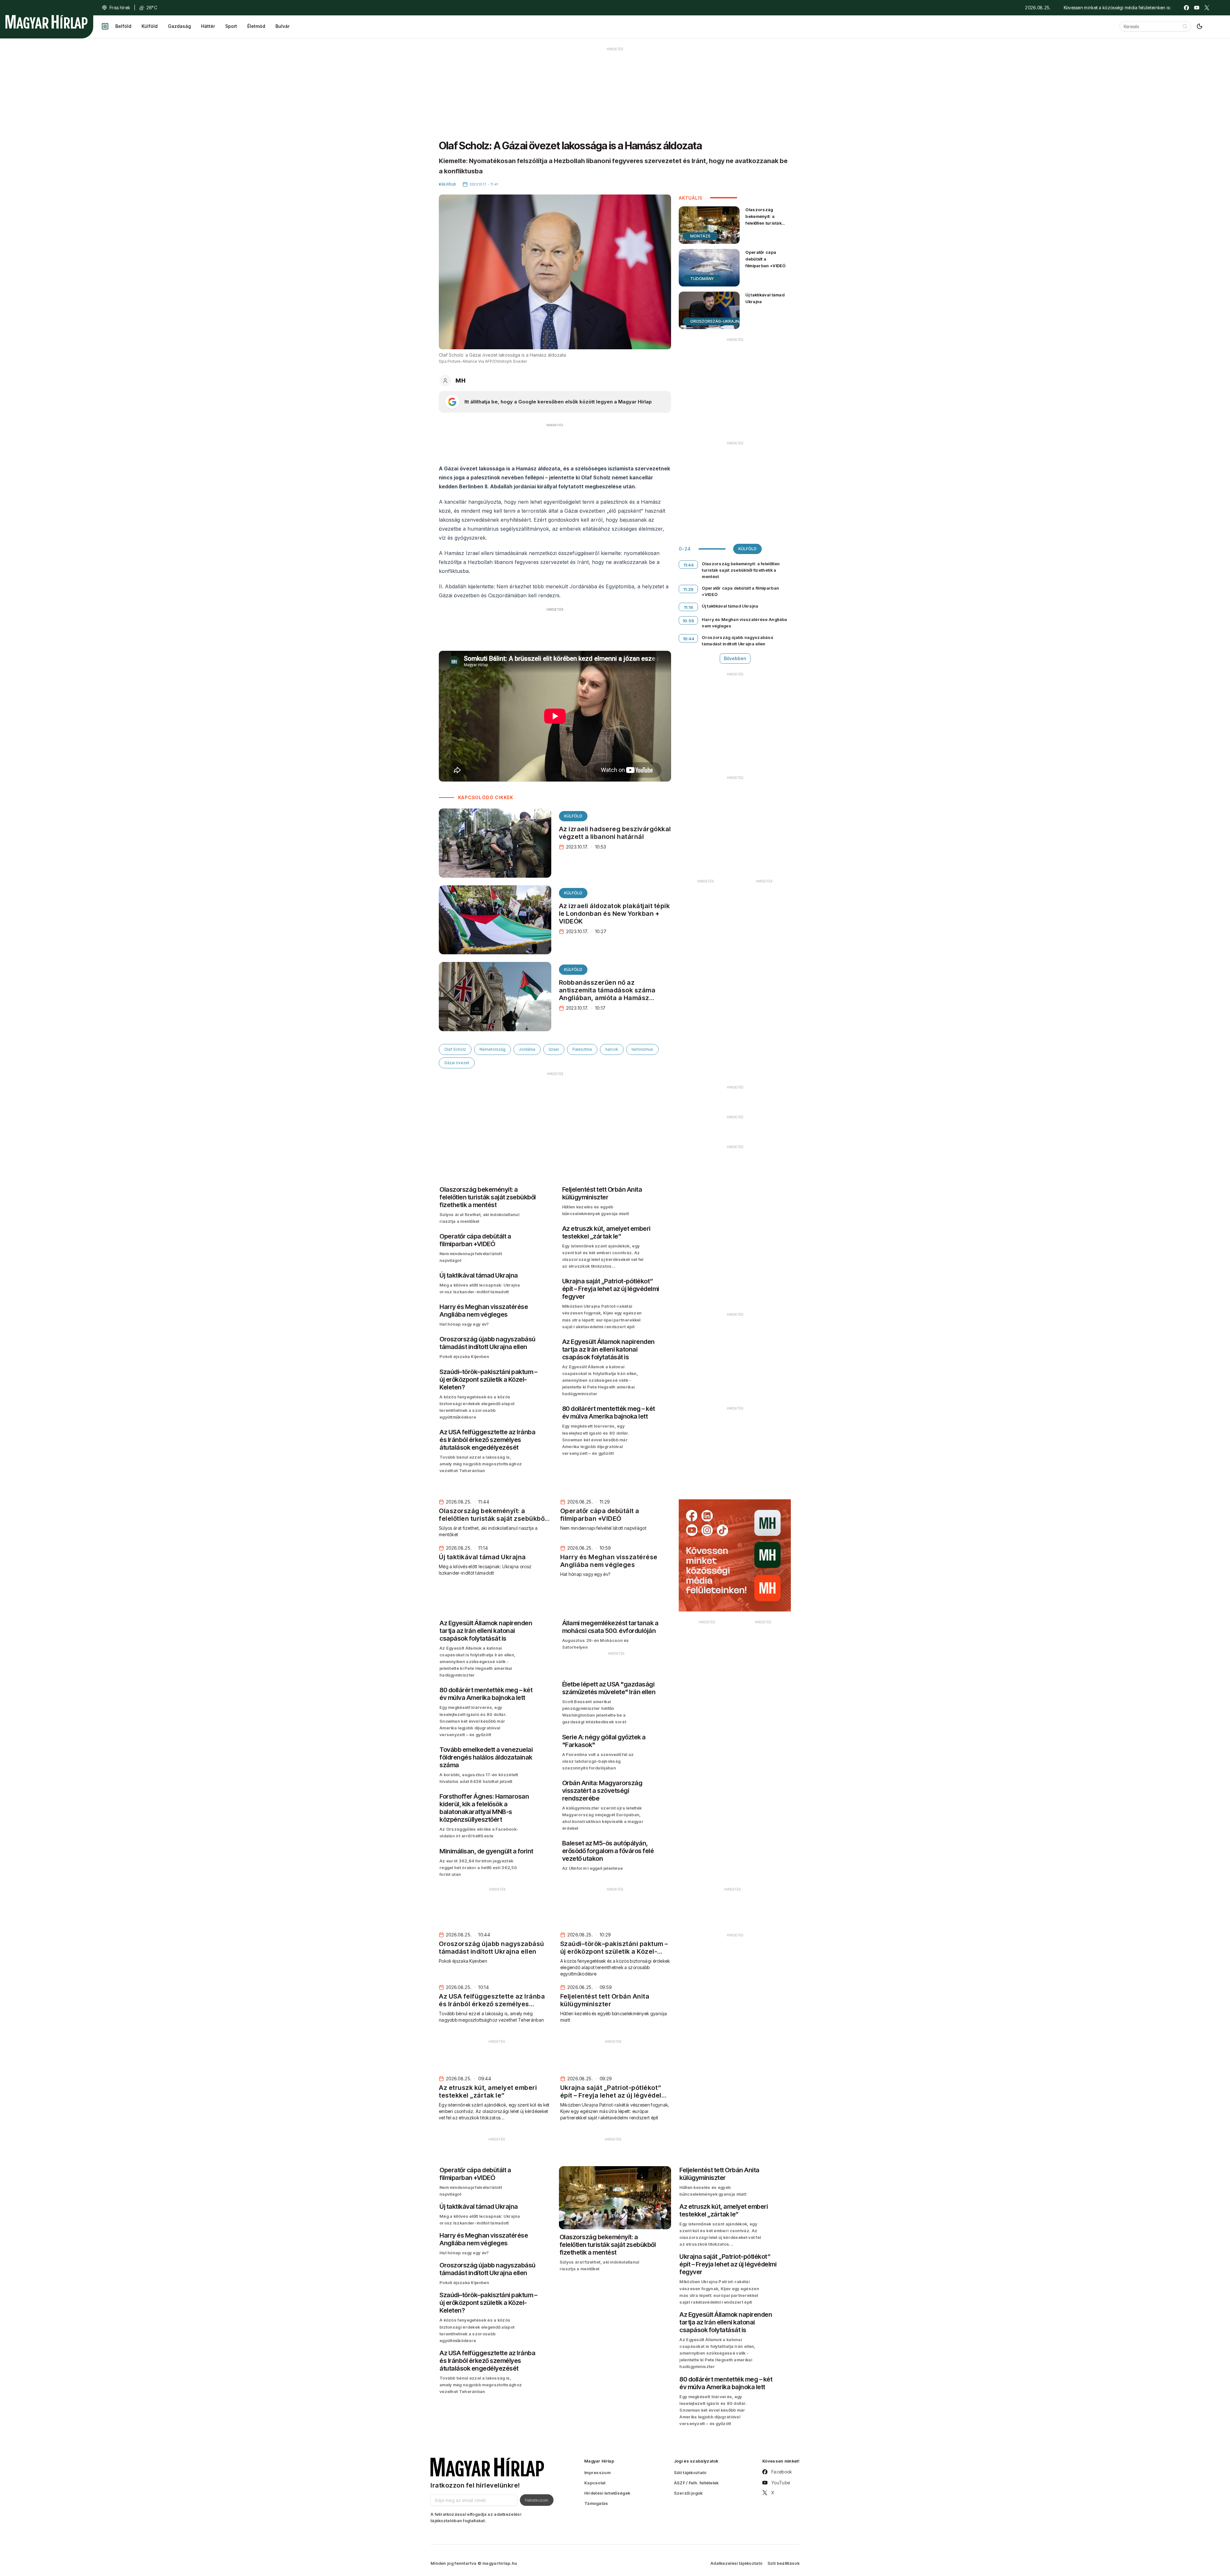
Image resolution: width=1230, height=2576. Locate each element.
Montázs (700, 236)
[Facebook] (1186, 8)
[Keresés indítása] (1185, 26)
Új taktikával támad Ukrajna (765, 298)
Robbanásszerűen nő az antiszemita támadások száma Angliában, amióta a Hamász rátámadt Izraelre (607, 994)
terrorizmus (642, 1049)
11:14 (689, 607)
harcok (612, 1049)
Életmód (256, 26)
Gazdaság (179, 26)
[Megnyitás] (105, 26)
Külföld (150, 26)
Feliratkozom (537, 2500)
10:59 (689, 621)
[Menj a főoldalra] (46, 22)
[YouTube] (1197, 8)
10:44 (689, 639)
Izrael (554, 1049)
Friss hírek (120, 8)
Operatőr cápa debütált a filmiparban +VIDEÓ (765, 259)
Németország (492, 1049)
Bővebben (735, 658)
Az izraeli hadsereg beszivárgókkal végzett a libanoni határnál (615, 833)
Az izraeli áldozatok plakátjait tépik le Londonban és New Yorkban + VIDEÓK (615, 914)
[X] (1207, 8)
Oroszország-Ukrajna (716, 321)
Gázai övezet (457, 1063)
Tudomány (702, 279)
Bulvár (283, 26)
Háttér (208, 26)
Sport (231, 26)
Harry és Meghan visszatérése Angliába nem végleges (744, 623)
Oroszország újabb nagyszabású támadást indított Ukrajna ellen (738, 641)
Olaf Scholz (455, 1049)
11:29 (689, 589)
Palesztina (582, 1049)
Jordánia (527, 1049)
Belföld (123, 26)
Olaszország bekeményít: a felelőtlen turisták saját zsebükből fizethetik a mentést (766, 223)
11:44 (689, 565)
